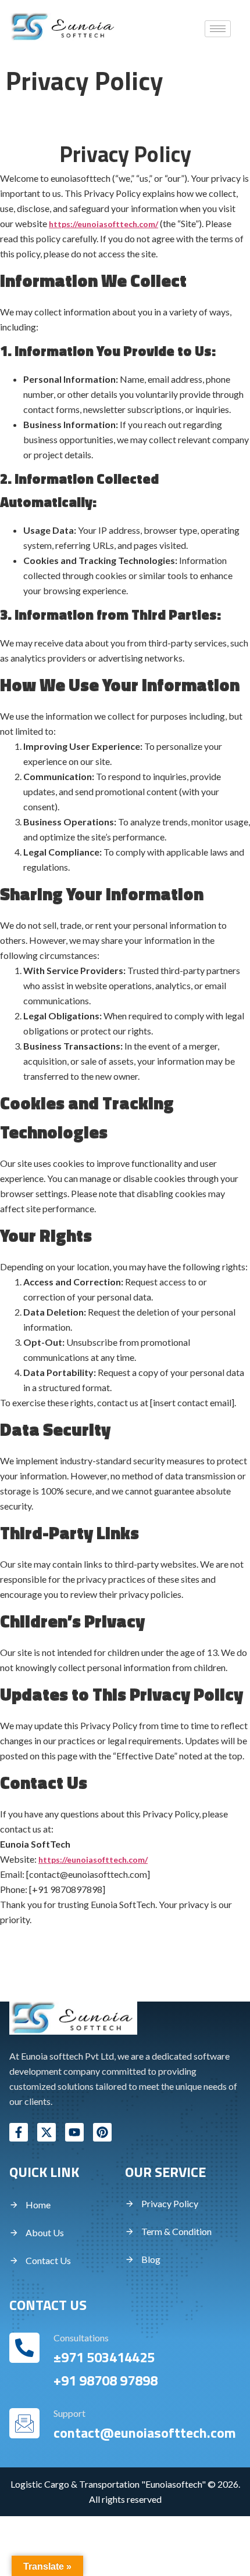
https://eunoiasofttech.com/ (103, 224)
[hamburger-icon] (218, 29)
